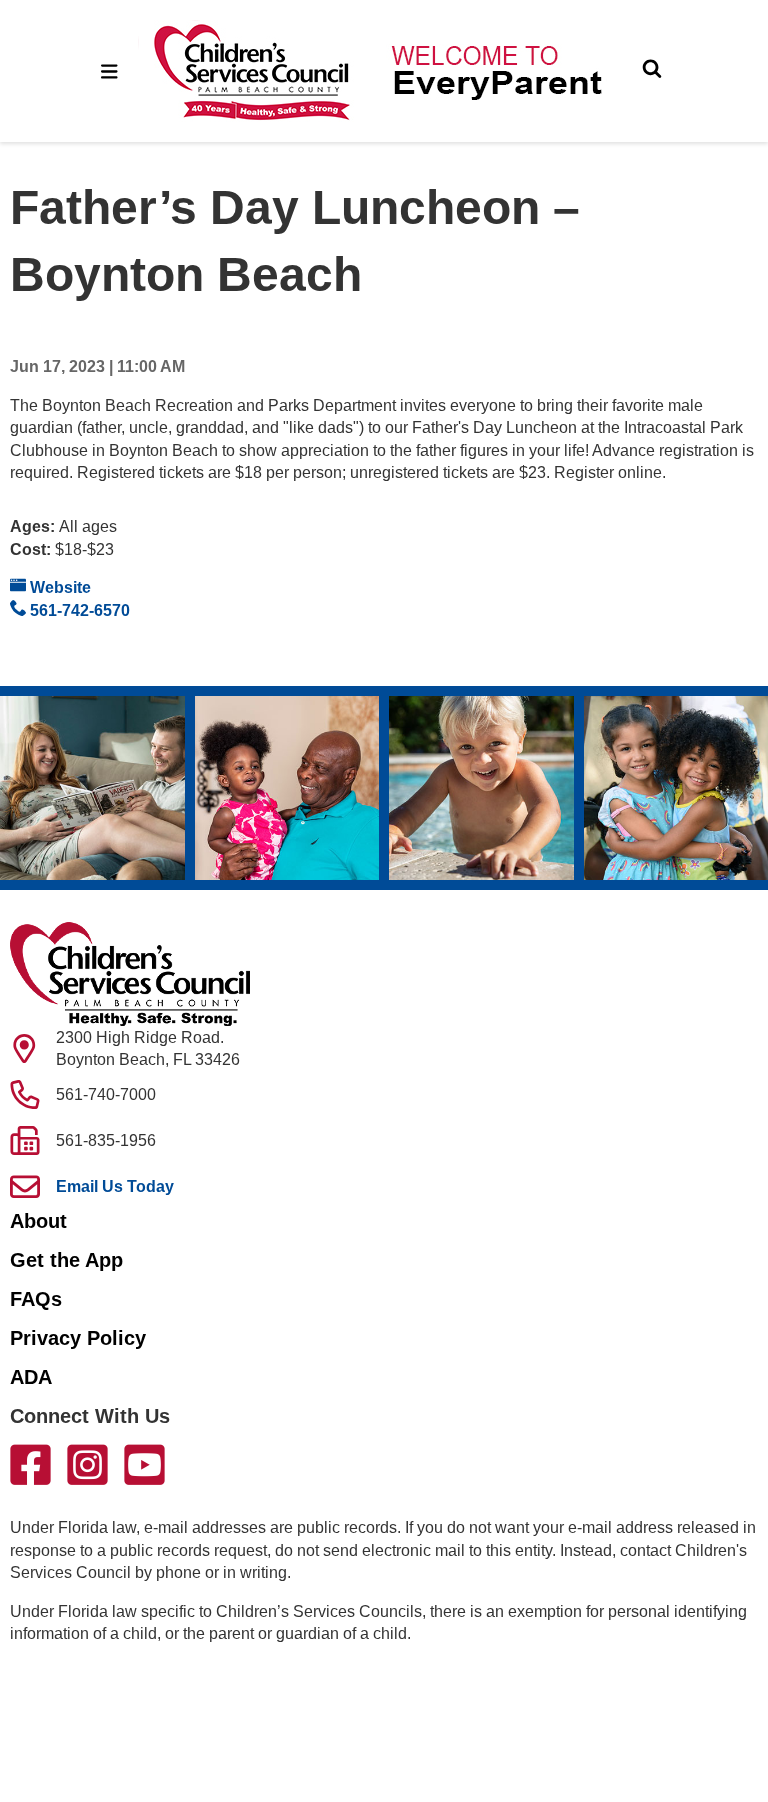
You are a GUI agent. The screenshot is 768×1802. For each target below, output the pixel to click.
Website (58, 587)
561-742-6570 (78, 610)
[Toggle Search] (652, 71)
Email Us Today (115, 1186)
